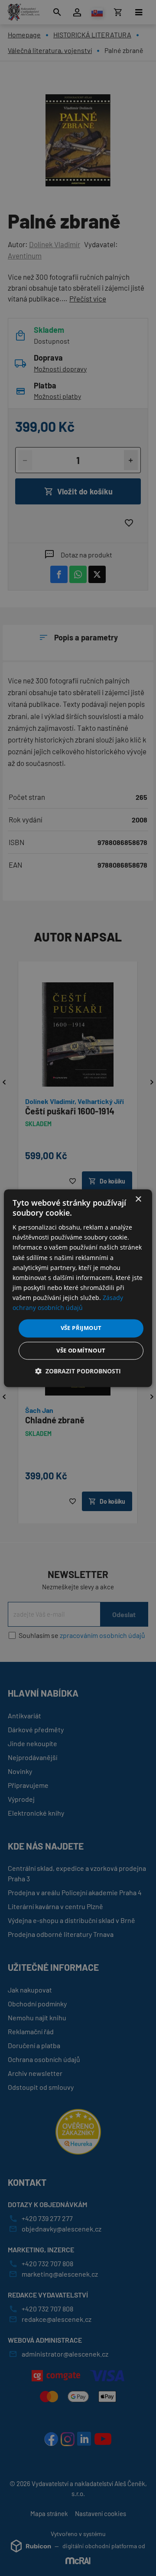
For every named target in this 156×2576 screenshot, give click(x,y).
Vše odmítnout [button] (81, 1350)
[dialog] (78, 1288)
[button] (78, 1371)
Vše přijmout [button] (81, 1328)
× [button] (138, 1199)
